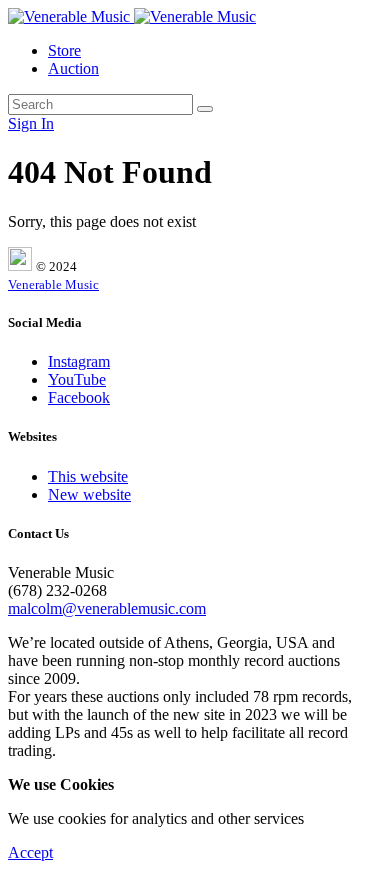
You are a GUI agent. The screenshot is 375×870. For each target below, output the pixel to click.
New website (89, 494)
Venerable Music (53, 284)
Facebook (79, 397)
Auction (73, 68)
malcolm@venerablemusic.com (107, 608)
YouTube (77, 379)
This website (88, 476)
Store (64, 50)
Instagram (79, 361)
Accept (30, 852)
